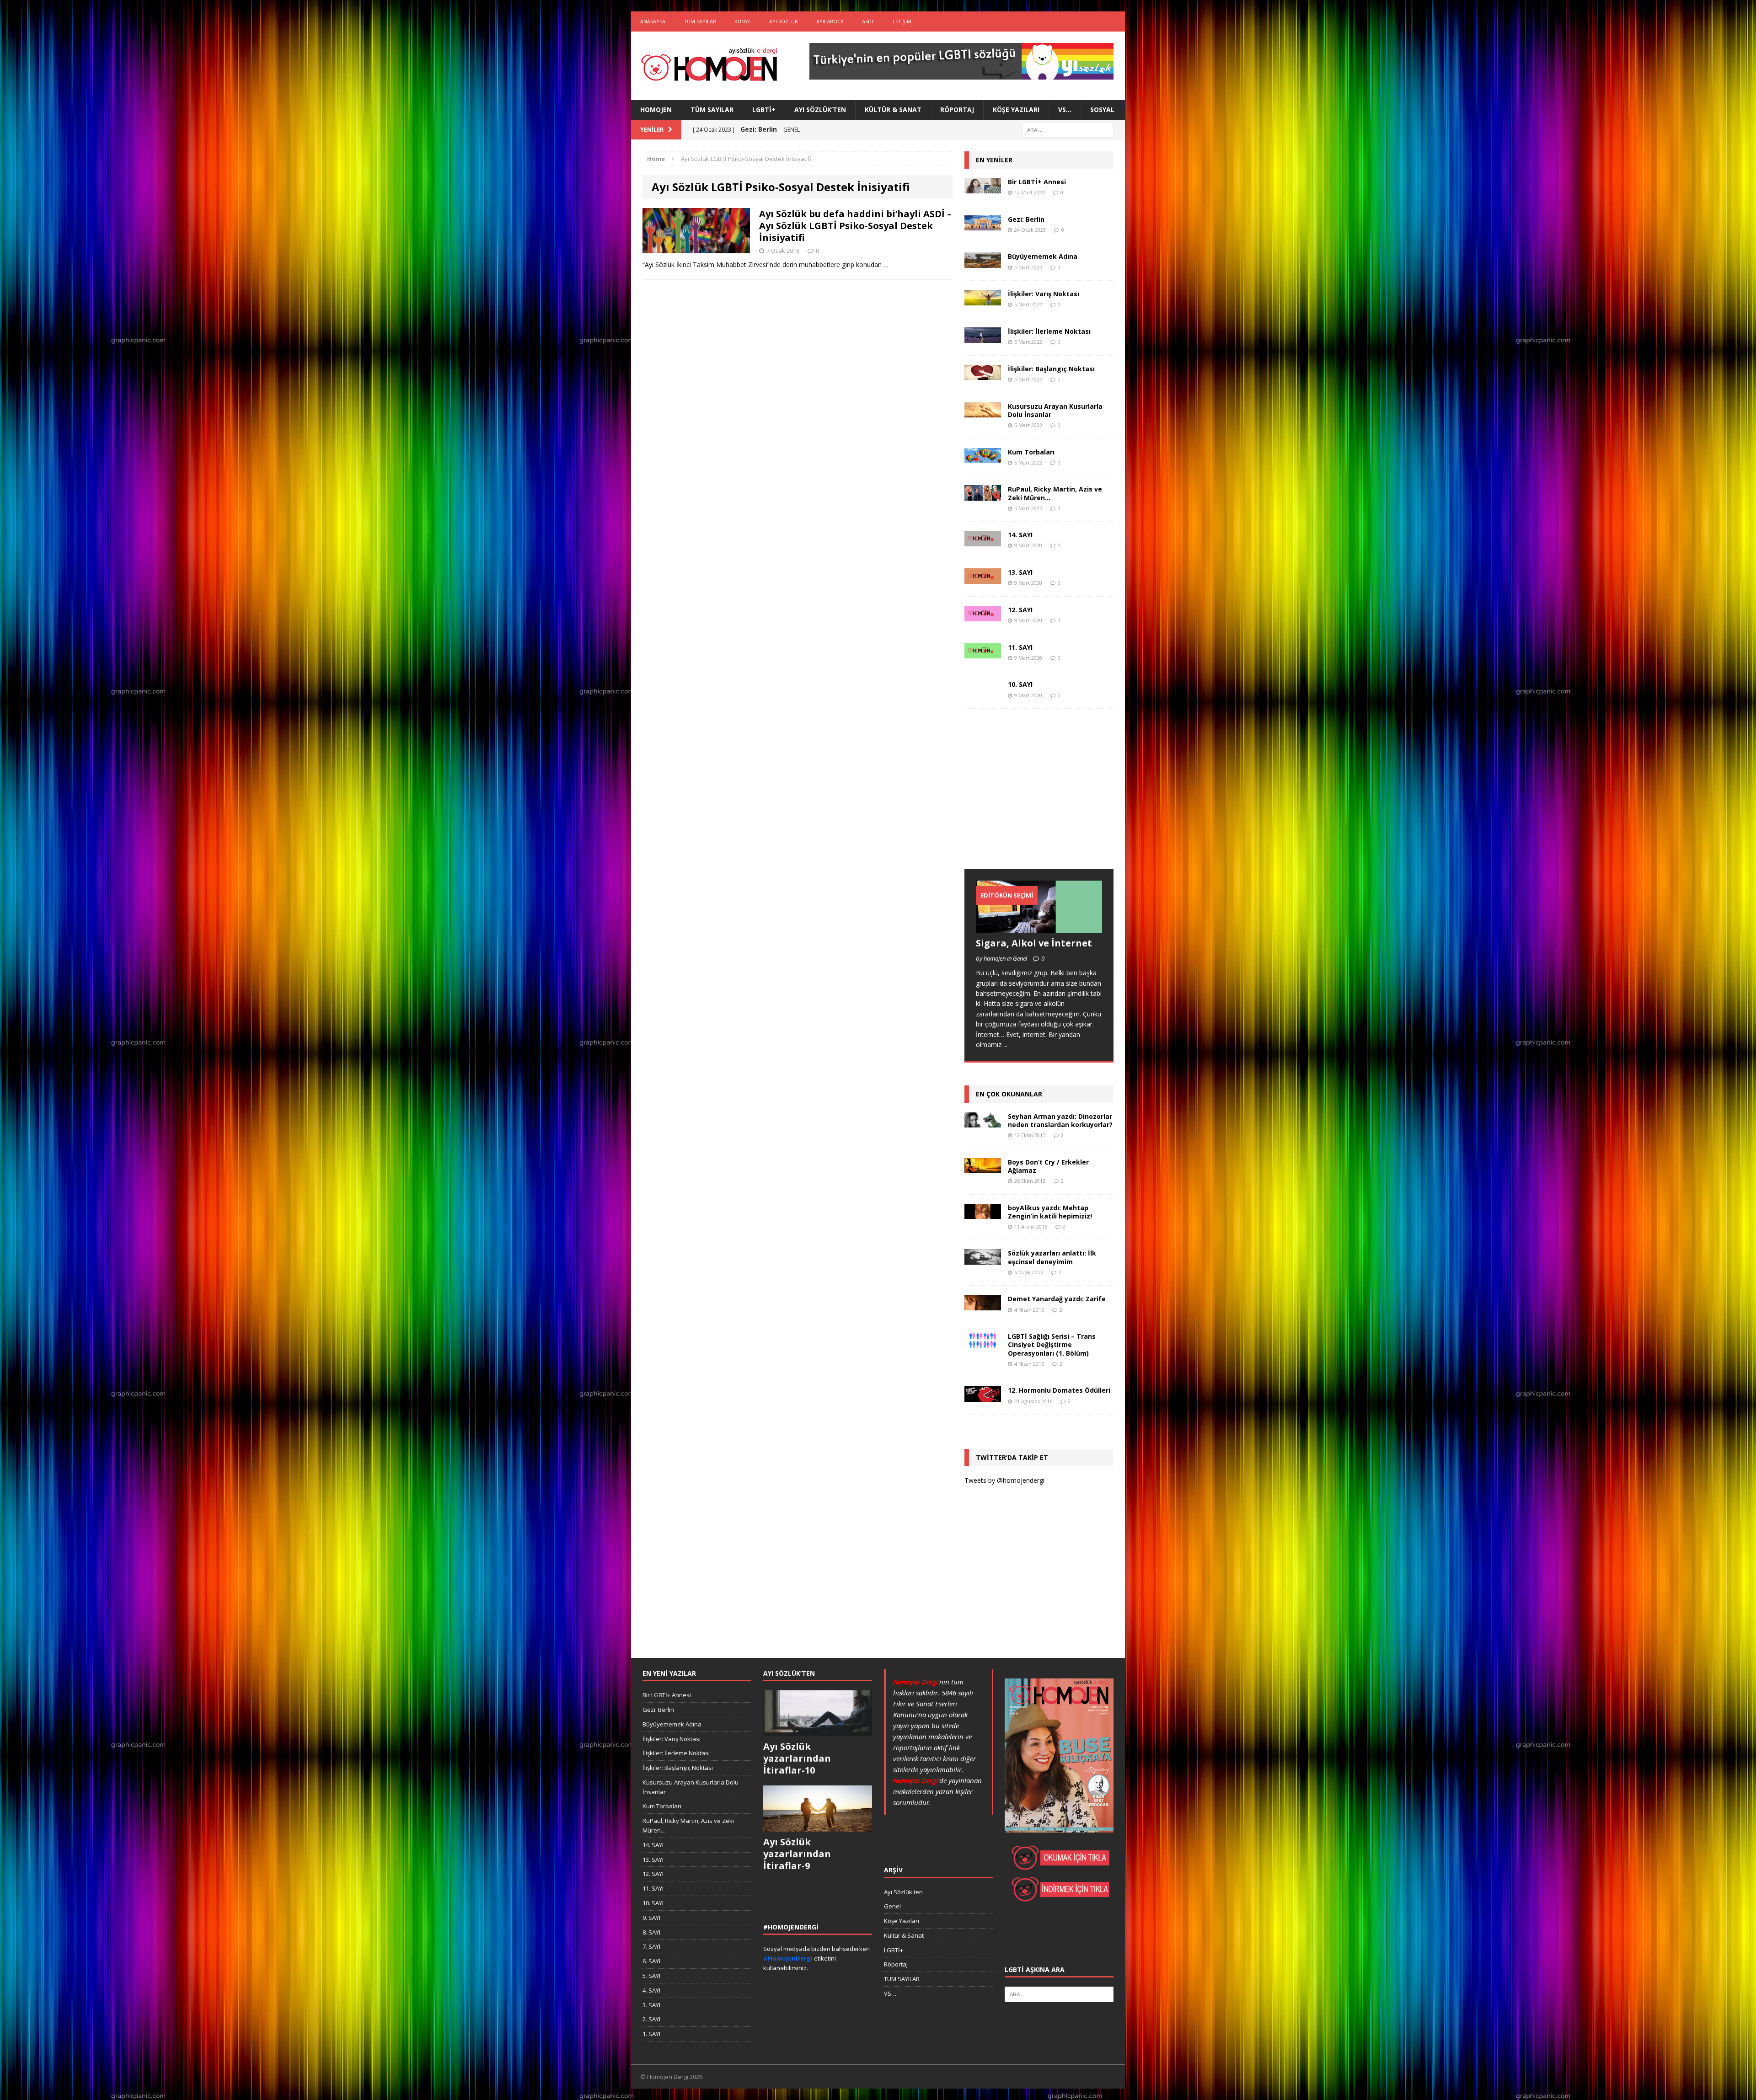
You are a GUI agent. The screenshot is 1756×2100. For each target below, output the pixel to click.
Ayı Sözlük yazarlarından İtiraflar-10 (797, 1758)
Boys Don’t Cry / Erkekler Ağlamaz (1048, 1166)
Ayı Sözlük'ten (903, 1892)
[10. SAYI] (983, 691)
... (1005, 1045)
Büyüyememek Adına (1043, 256)
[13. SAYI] (983, 578)
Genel (892, 1906)
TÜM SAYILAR (700, 21)
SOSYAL (1102, 110)
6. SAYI (651, 1961)
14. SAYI (1020, 535)
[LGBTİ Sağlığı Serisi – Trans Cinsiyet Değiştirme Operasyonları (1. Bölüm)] (983, 1343)
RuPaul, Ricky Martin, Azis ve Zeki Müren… (1055, 493)
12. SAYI (1020, 610)
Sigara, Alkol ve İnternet (1034, 943)
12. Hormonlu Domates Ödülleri (1059, 1390)
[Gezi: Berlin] (983, 225)
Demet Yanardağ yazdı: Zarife (1057, 1299)
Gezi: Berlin (1026, 219)
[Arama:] (1068, 129)
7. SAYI (651, 1946)
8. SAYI (651, 1932)
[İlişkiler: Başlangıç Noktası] (983, 375)
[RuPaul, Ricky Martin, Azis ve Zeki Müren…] (983, 495)
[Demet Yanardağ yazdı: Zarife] (983, 1305)
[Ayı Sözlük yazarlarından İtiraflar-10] (818, 1731)
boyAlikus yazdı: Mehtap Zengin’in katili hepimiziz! (1050, 1212)
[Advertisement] (1033, 798)
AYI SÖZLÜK (784, 21)
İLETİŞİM (901, 21)
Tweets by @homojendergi (1004, 1480)
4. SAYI (651, 1990)
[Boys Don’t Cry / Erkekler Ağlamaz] (983, 1168)
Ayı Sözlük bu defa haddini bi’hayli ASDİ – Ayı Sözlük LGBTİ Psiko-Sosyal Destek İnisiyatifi (855, 226)
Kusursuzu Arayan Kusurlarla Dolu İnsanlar (1055, 410)
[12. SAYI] (983, 616)
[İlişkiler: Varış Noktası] (983, 300)
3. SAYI (651, 2005)
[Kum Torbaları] (983, 458)
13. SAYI (1020, 572)
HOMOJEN (656, 110)
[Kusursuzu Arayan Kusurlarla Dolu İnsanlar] (983, 412)
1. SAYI (651, 2034)
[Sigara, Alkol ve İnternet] (1039, 927)
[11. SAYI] (983, 653)
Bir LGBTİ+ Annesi (1037, 182)
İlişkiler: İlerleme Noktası (1049, 331)
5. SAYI (651, 1976)
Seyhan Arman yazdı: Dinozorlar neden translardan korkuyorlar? (1060, 1120)
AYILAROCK (830, 21)
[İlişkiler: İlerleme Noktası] (983, 337)
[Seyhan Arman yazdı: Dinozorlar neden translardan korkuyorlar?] (983, 1122)
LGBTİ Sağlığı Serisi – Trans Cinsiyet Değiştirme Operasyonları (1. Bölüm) (1052, 1344)
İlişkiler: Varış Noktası (1044, 294)
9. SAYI (651, 1918)
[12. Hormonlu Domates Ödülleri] (983, 1397)
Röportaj (957, 110)
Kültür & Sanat (893, 110)
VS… (1065, 110)
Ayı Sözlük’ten (820, 110)
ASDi (867, 21)
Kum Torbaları (1031, 452)
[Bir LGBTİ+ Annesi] (983, 188)
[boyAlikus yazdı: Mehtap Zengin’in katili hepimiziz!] (983, 1214)
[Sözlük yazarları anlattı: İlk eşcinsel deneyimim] (983, 1259)
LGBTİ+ (764, 110)
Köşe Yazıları (1016, 110)
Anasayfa (653, 21)
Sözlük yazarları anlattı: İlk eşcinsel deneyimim (1052, 1257)
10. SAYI (1020, 684)
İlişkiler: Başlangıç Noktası (1051, 369)
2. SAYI (651, 2019)
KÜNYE (743, 21)
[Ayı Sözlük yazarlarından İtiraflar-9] (818, 1827)
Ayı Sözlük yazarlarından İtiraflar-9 (797, 1854)
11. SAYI (1020, 647)
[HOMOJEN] (709, 66)
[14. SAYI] (983, 541)
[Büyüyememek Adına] (983, 263)
